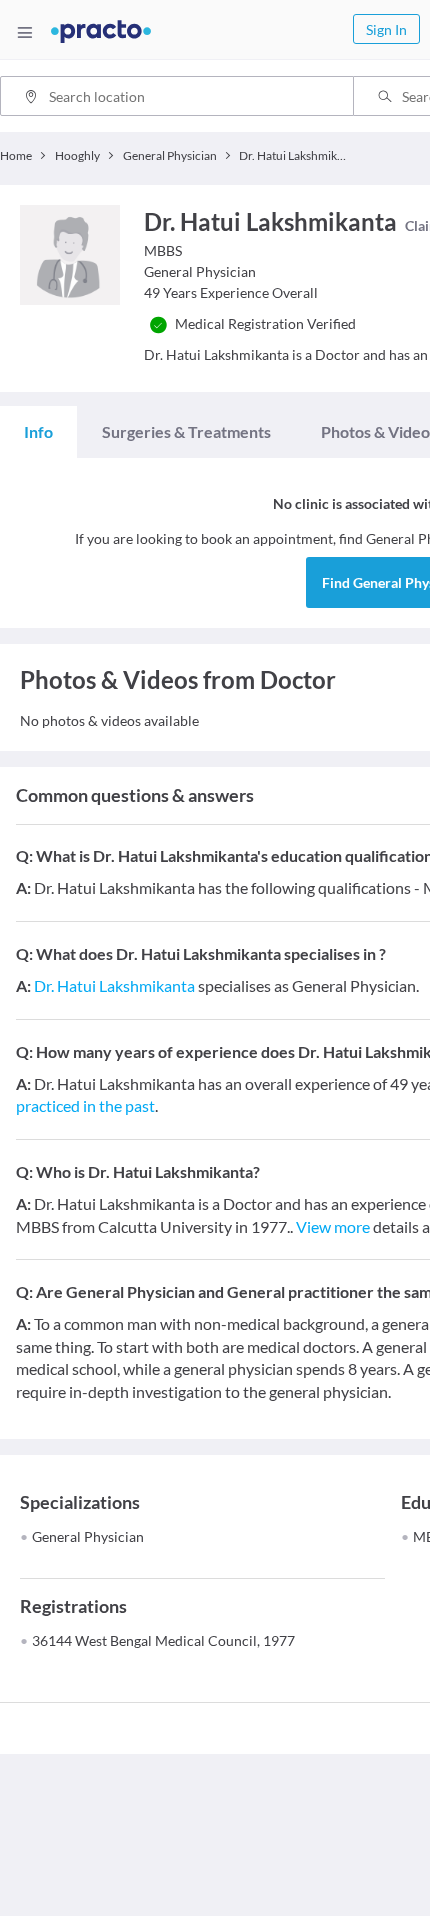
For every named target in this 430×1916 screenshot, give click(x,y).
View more (333, 1226)
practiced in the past (85, 1105)
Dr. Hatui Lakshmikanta (114, 985)
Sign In (386, 29)
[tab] (38, 432)
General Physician (88, 1536)
